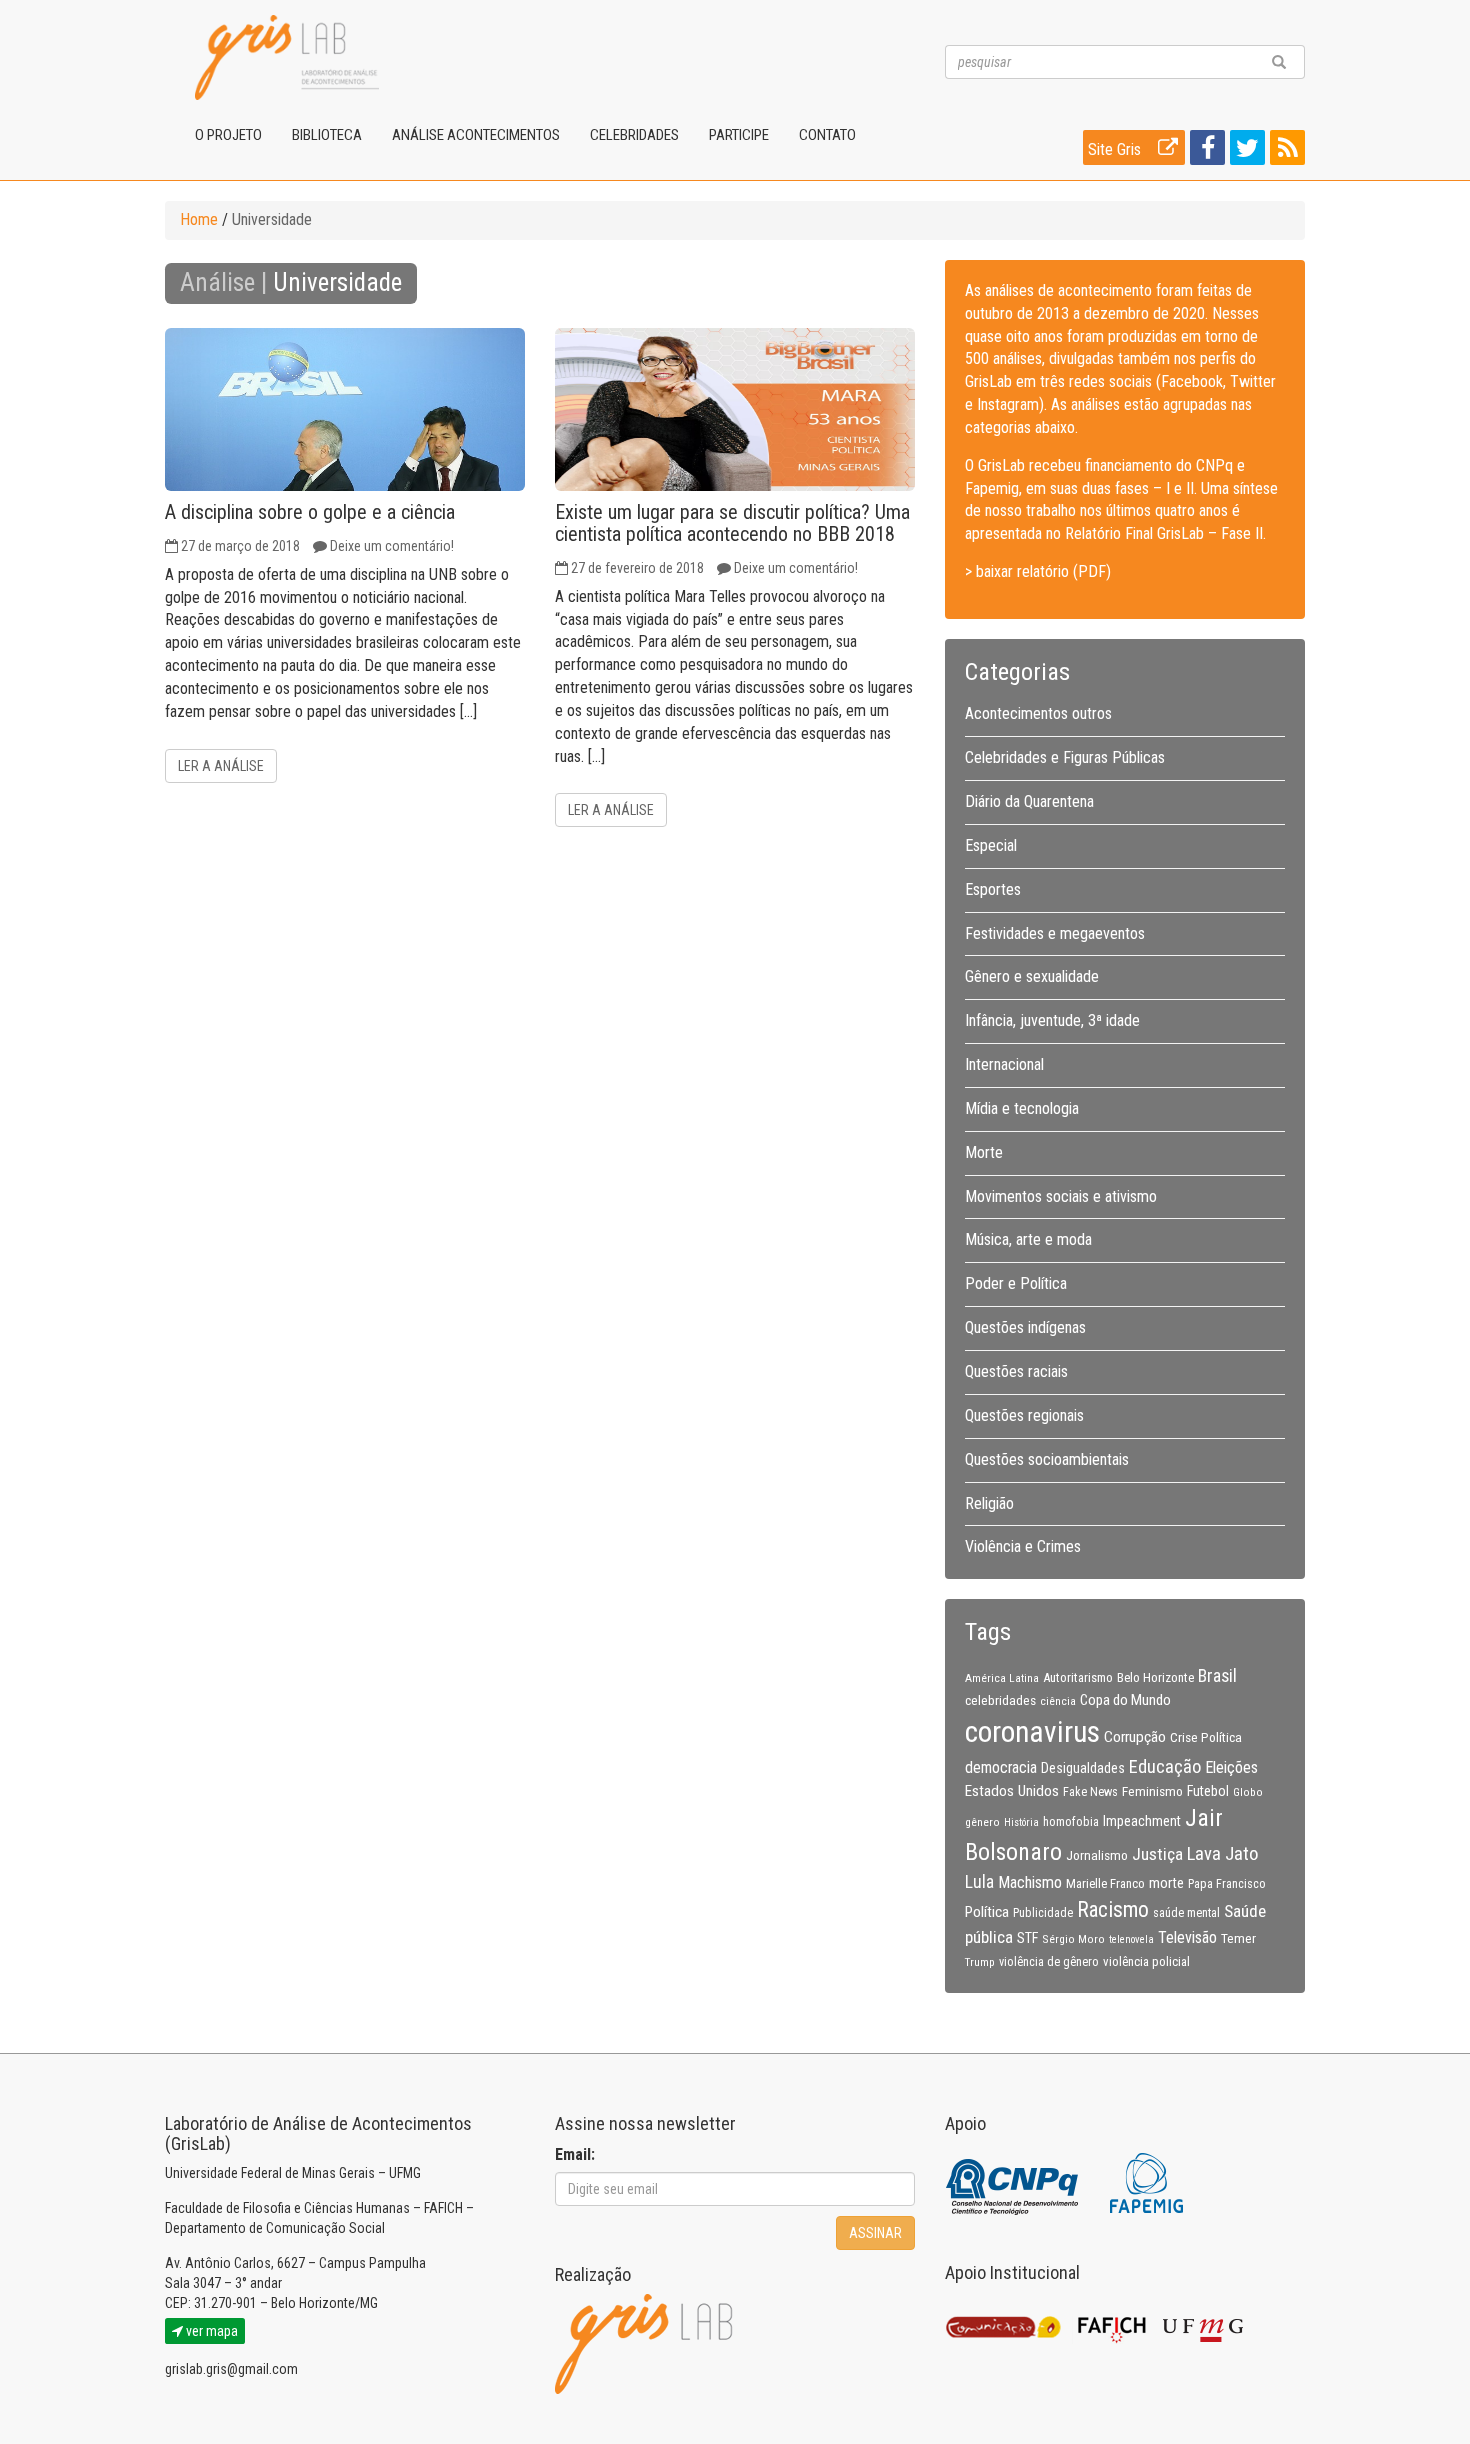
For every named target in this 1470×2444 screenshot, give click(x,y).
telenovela (1131, 1939)
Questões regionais (1024, 1415)
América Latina (1002, 1678)
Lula (979, 1882)
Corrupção (1135, 1737)
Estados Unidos (1012, 1791)
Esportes (993, 889)
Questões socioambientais (1047, 1459)
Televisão (1187, 1937)
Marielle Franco (1105, 1883)
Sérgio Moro (1073, 1939)
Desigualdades (1083, 1768)
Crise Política (1206, 1737)
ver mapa (210, 2331)
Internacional (1004, 1064)
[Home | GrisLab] (287, 57)
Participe (739, 135)
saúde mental (1186, 1913)
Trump (980, 1962)
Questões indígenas (1025, 1327)
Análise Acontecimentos (476, 135)
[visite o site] (1013, 2181)
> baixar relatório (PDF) (1038, 571)
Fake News (1090, 1792)
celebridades (1000, 1700)
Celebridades (634, 135)
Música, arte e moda (1028, 1239)
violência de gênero (1049, 1962)
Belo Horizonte (1155, 1677)
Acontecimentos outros (1038, 713)
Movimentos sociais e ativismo (1061, 1196)
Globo (1248, 1792)
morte (1166, 1883)
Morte (984, 1152)
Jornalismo (1097, 1855)
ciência (1058, 1701)
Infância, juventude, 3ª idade (1052, 1020)
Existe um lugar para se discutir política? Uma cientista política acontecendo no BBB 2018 (732, 523)
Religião (989, 1503)
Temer (1238, 1938)
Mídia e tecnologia (1022, 1108)
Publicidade (1043, 1913)
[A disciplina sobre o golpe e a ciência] (345, 409)
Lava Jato (1222, 1854)
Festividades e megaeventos (1055, 933)
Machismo (1030, 1882)
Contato (827, 135)
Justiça (1157, 1854)
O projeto (228, 135)
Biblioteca (327, 135)
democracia (1001, 1768)
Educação (1165, 1766)
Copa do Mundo (1125, 1700)
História (1021, 1822)
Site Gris (1116, 149)
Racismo (1113, 1909)
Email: (575, 2154)
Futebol (1208, 1791)
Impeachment (1142, 1821)
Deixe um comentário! (392, 546)
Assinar (875, 2233)
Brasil (1217, 1676)
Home (199, 219)
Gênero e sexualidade (1032, 976)
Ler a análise (221, 766)
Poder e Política (1016, 1283)
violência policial (1146, 1961)
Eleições (1231, 1767)
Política (987, 1912)
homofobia (1071, 1822)
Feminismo (1152, 1791)
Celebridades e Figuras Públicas (1065, 757)
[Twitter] (1245, 151)
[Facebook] (1205, 151)
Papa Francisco (1227, 1884)
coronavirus (1032, 1732)
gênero (982, 1822)
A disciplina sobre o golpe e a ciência (310, 512)
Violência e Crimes (1023, 1546)
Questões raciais (1016, 1371)
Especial (991, 845)
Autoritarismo (1078, 1677)
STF (1027, 1938)
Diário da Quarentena (1029, 801)
